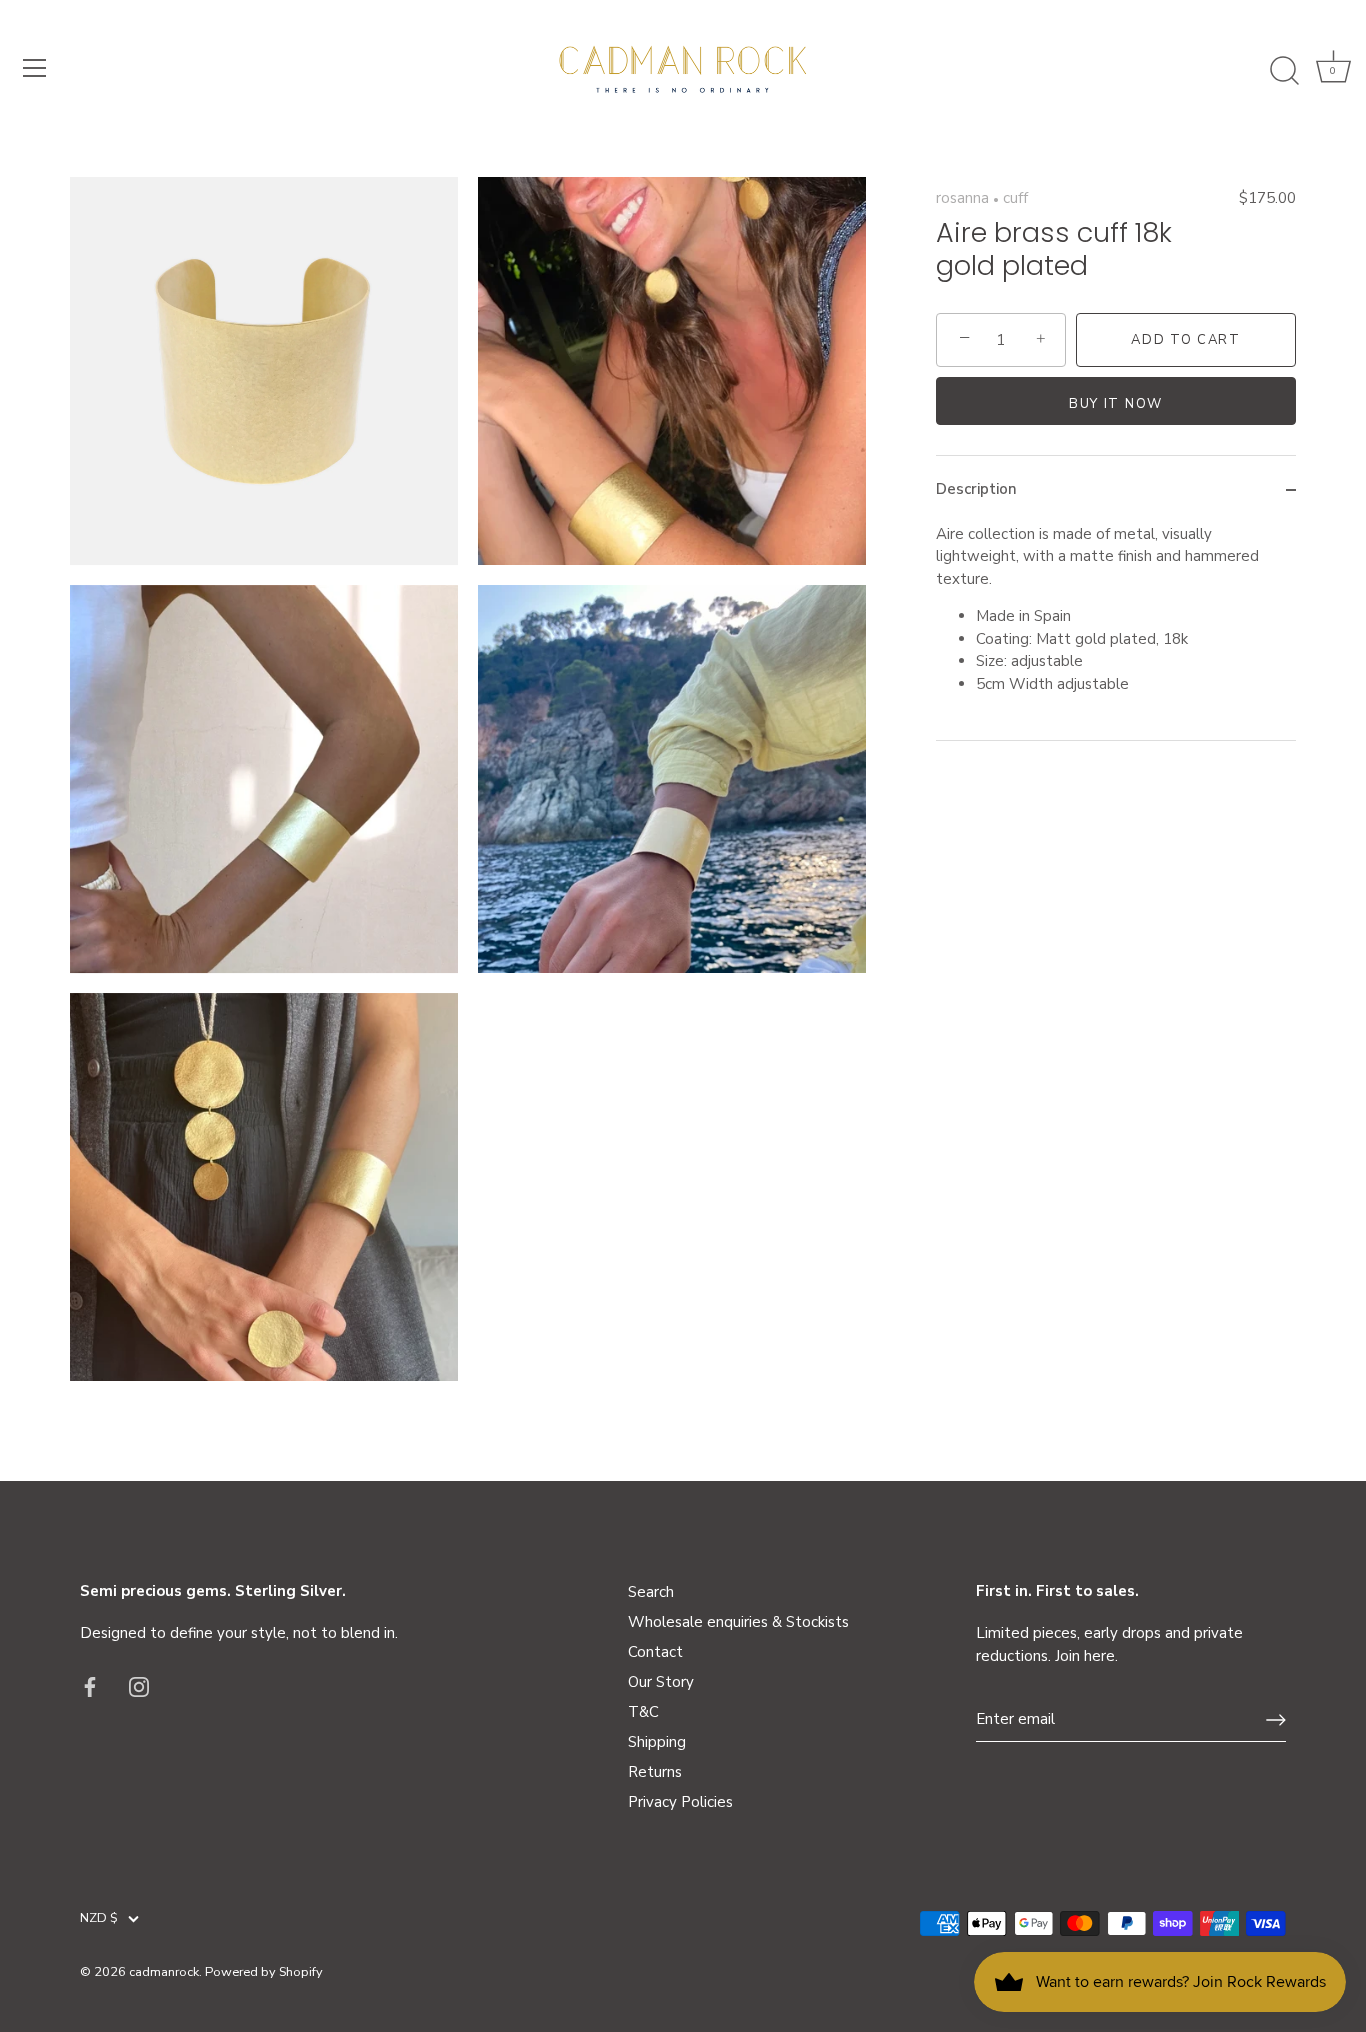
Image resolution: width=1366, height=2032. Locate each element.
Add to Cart (1186, 340)
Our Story (661, 1682)
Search (651, 1592)
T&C (643, 1712)
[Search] (1284, 71)
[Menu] (35, 68)
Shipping (657, 1742)
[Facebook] (90, 1686)
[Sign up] (1276, 1720)
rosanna (962, 198)
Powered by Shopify (264, 1972)
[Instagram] (139, 1686)
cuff (1015, 198)
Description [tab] (976, 489)
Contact (655, 1652)
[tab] (1116, 632)
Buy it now (1116, 404)
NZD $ (99, 1919)
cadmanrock (164, 1972)
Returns (655, 1772)
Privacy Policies (680, 1802)
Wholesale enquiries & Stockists (738, 1622)
